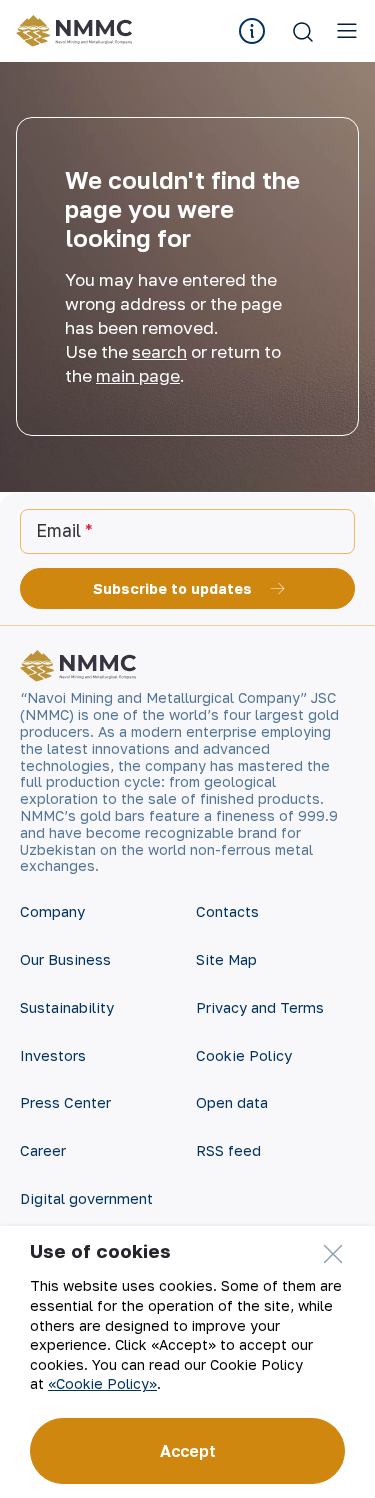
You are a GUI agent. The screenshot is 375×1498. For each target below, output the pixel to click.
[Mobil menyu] (347, 31)
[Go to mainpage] (77, 31)
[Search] (303, 31)
